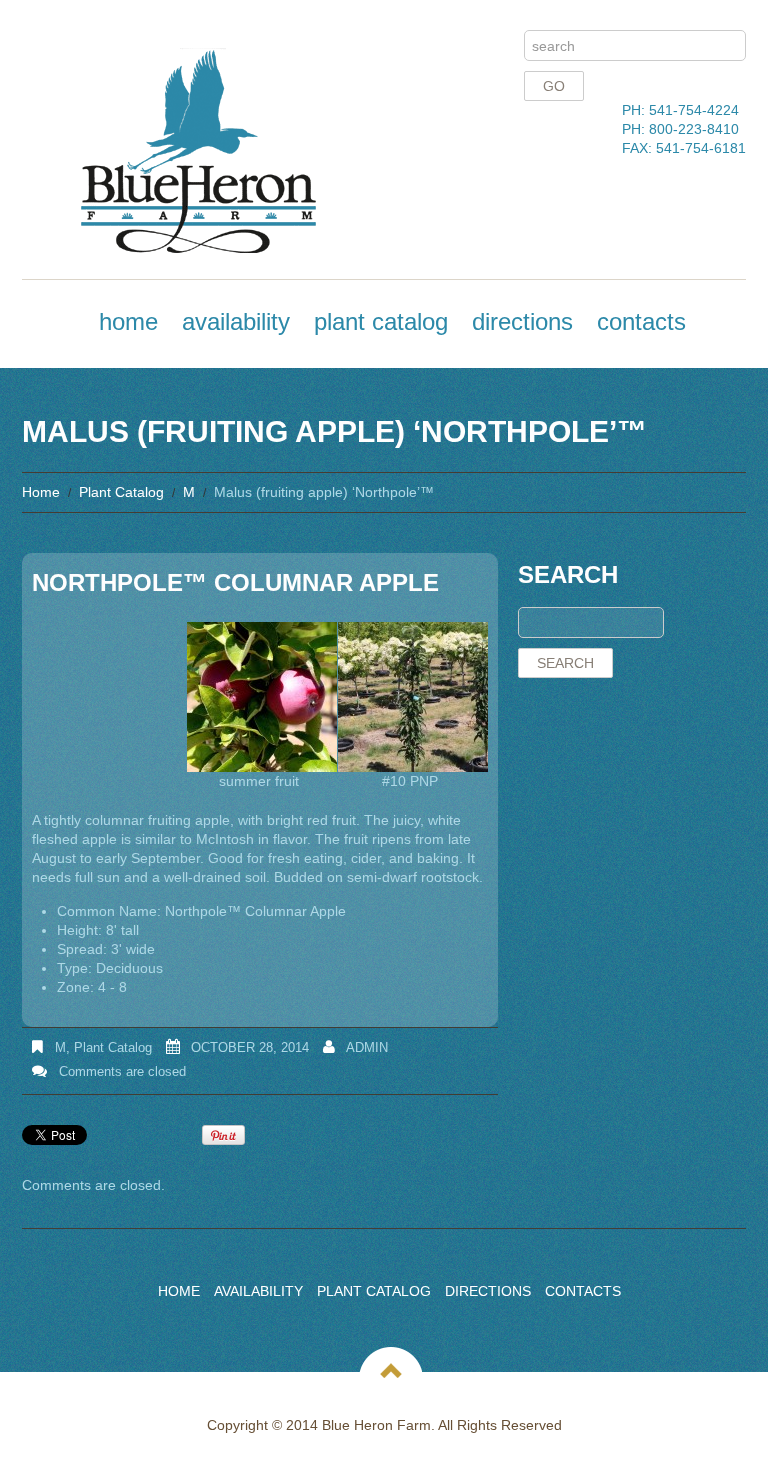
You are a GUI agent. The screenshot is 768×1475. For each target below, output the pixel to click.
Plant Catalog (381, 321)
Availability (236, 321)
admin (367, 1047)
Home (128, 321)
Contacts (641, 321)
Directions (522, 321)
